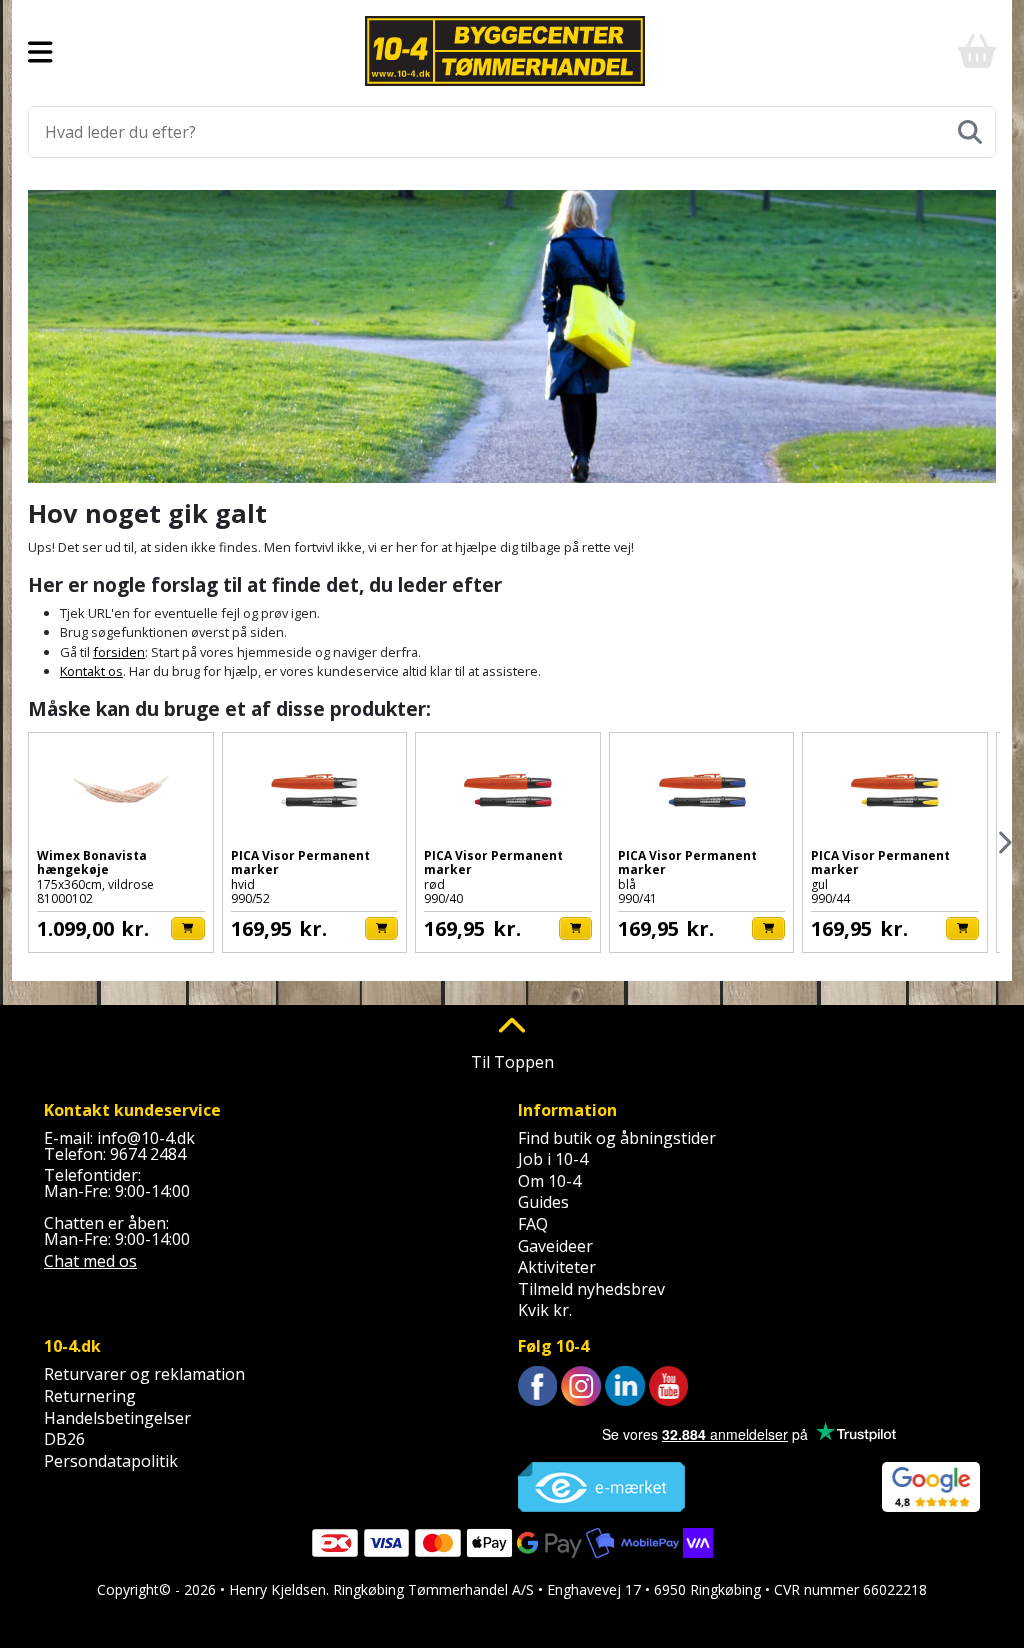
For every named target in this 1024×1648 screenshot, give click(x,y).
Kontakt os (91, 671)
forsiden (119, 652)
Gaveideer (555, 1246)
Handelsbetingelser (117, 1418)
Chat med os (90, 1261)
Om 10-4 (549, 1181)
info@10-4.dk (146, 1138)
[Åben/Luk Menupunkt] (40, 51)
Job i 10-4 (553, 1159)
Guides (543, 1202)
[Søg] (970, 132)
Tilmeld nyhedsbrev (591, 1289)
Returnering (90, 1396)
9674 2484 (148, 1154)
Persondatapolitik (111, 1461)
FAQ (533, 1224)
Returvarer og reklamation (144, 1374)
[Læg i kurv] (187, 928)
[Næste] (1003, 842)
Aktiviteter (557, 1267)
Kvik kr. (545, 1310)
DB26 (64, 1439)
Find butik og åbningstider (617, 1138)
